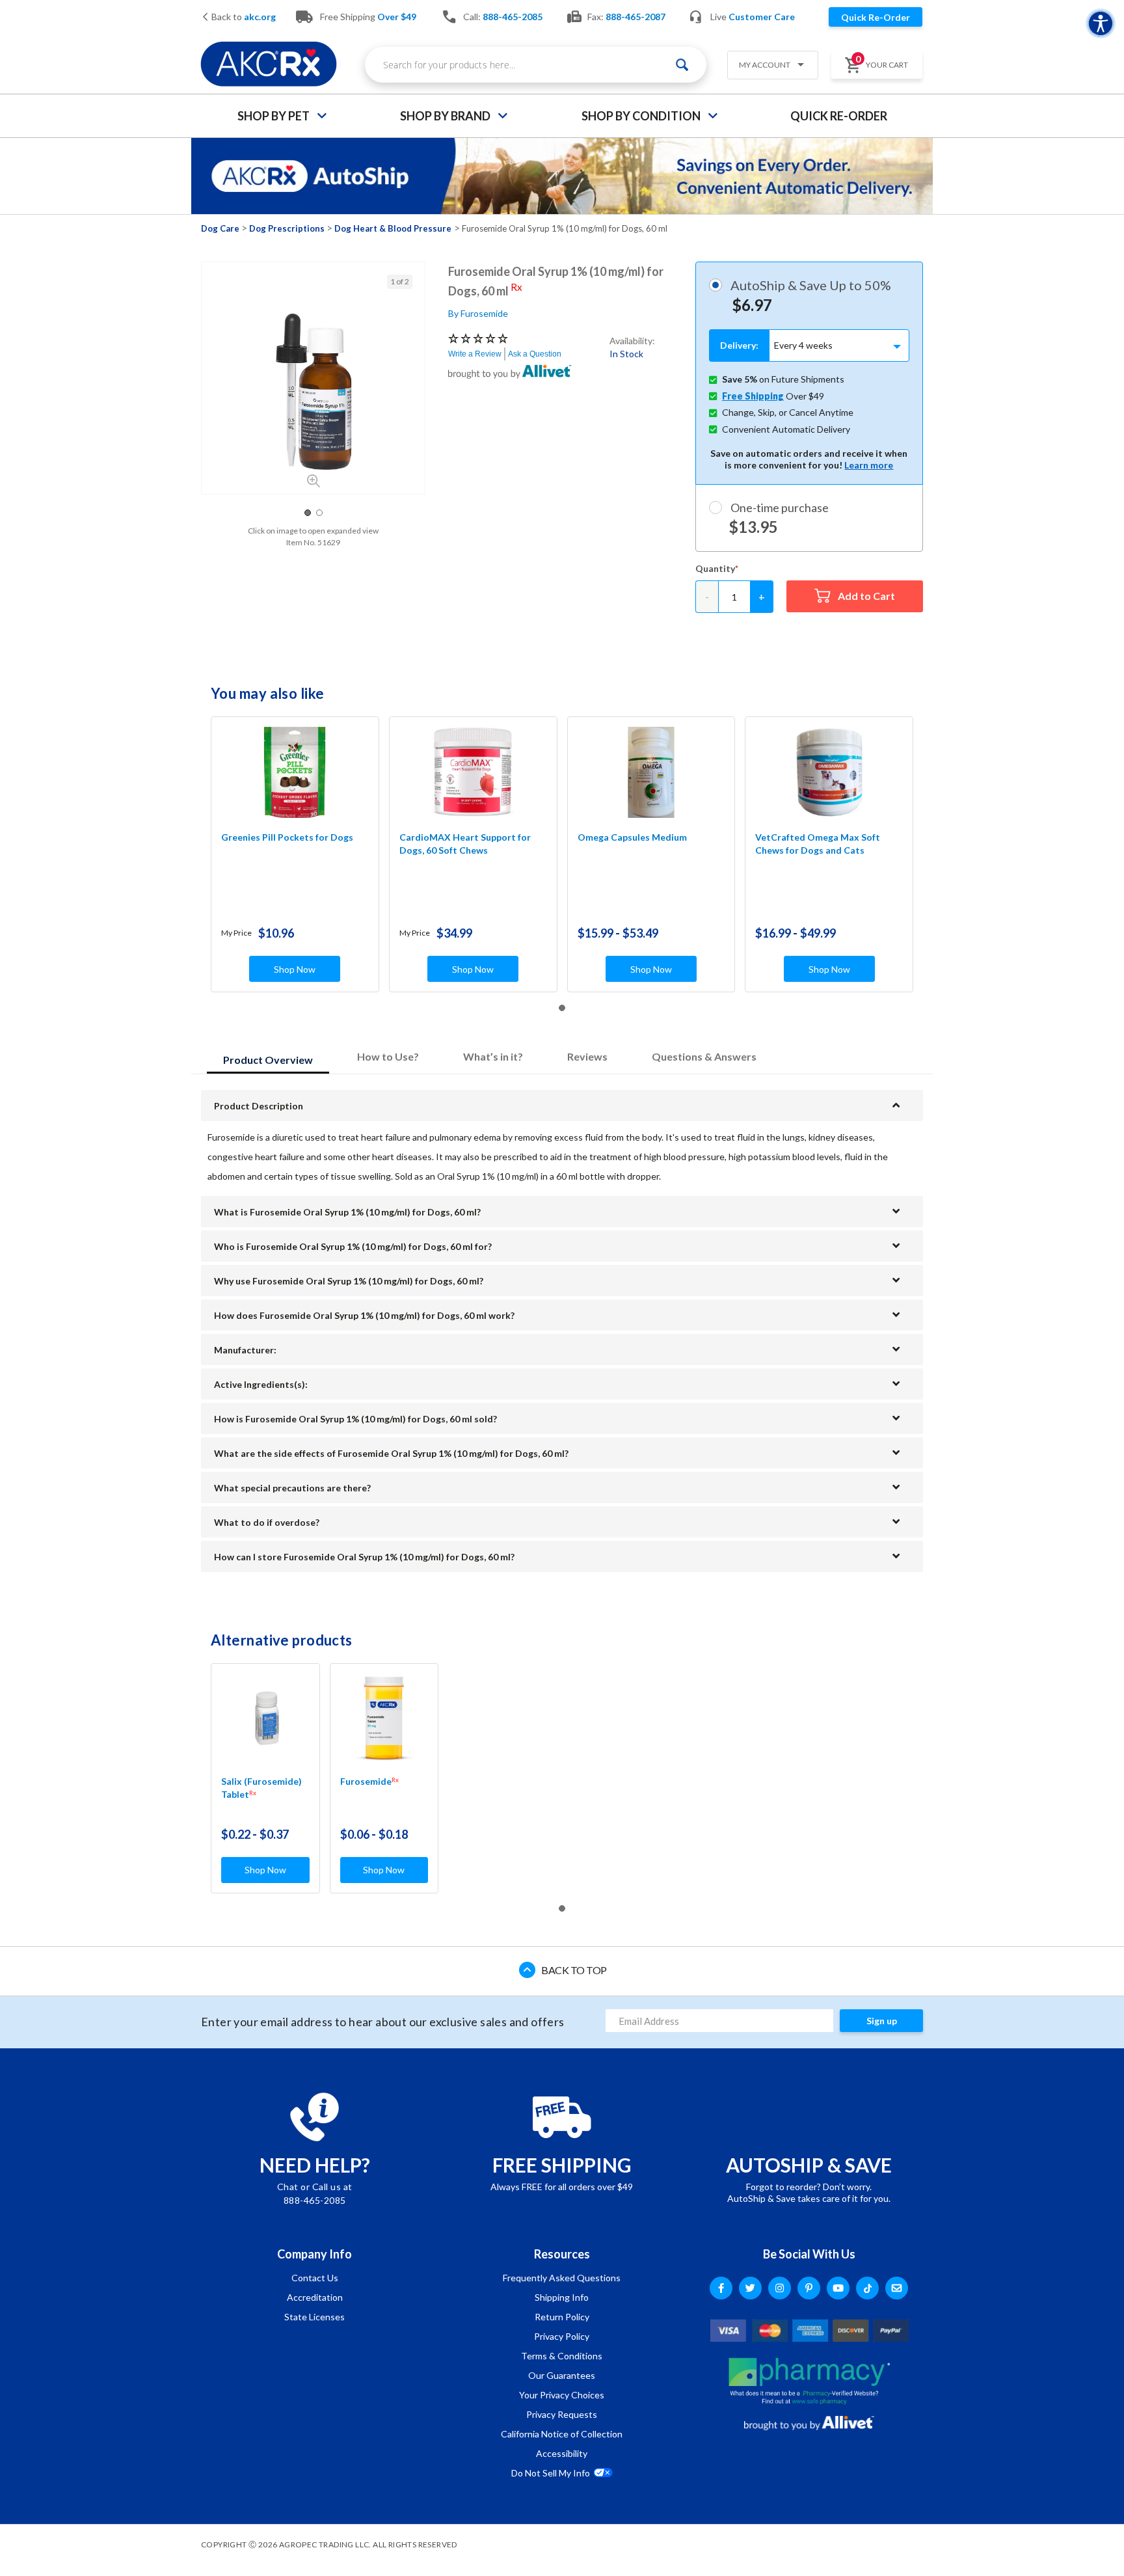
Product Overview (268, 1060)
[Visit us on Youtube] (838, 2288)
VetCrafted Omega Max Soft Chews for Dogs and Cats (818, 844)
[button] (768, 66)
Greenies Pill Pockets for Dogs (287, 837)
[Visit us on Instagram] (780, 2288)
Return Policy (562, 2317)
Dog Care (220, 228)
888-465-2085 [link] (513, 17)
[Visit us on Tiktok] (867, 2288)
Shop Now (295, 969)
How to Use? (388, 1056)
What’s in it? (493, 1056)
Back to (243, 17)
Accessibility (562, 2453)
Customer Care (762, 17)
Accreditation (315, 2297)
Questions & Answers (704, 1056)
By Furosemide (478, 313)
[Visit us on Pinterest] (809, 2288)
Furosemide (369, 1781)
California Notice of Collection (562, 2434)
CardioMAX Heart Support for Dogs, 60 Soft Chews (465, 844)
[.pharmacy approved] (809, 2381)
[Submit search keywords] (682, 65)
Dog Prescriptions (287, 228)
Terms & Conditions (562, 2356)
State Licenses (314, 2317)
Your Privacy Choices (562, 2395)
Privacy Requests (562, 2414)
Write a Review (475, 354)
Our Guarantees (562, 2375)
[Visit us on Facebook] (721, 2288)
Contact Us (315, 2278)
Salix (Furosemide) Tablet (261, 1788)
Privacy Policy (562, 2336)
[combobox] (536, 65)
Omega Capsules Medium (632, 837)
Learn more (869, 465)
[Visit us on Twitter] (750, 2288)
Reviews (587, 1056)
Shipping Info (562, 2297)
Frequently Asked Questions (562, 2278)
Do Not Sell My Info (551, 2473)
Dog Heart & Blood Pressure (393, 228)
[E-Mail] (897, 2288)
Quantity (715, 568)
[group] (313, 392)
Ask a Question (535, 354)
